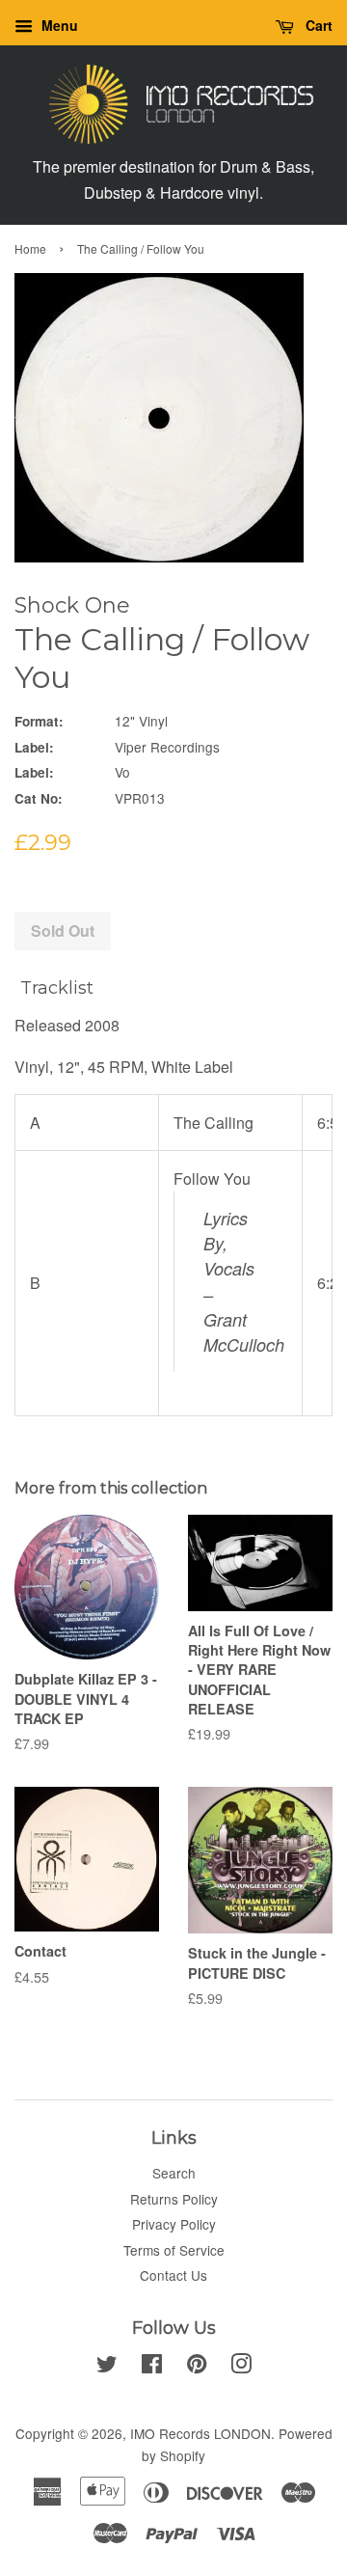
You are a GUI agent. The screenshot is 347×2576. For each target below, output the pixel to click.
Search (174, 2173)
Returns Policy (174, 2199)
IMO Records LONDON (200, 2433)
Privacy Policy (174, 2224)
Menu (58, 25)
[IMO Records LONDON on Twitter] (107, 2367)
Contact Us (173, 2275)
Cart (317, 25)
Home (30, 248)
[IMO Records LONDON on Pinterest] (197, 2367)
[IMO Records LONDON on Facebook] (152, 2367)
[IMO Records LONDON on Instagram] (241, 2367)
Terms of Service (174, 2250)
